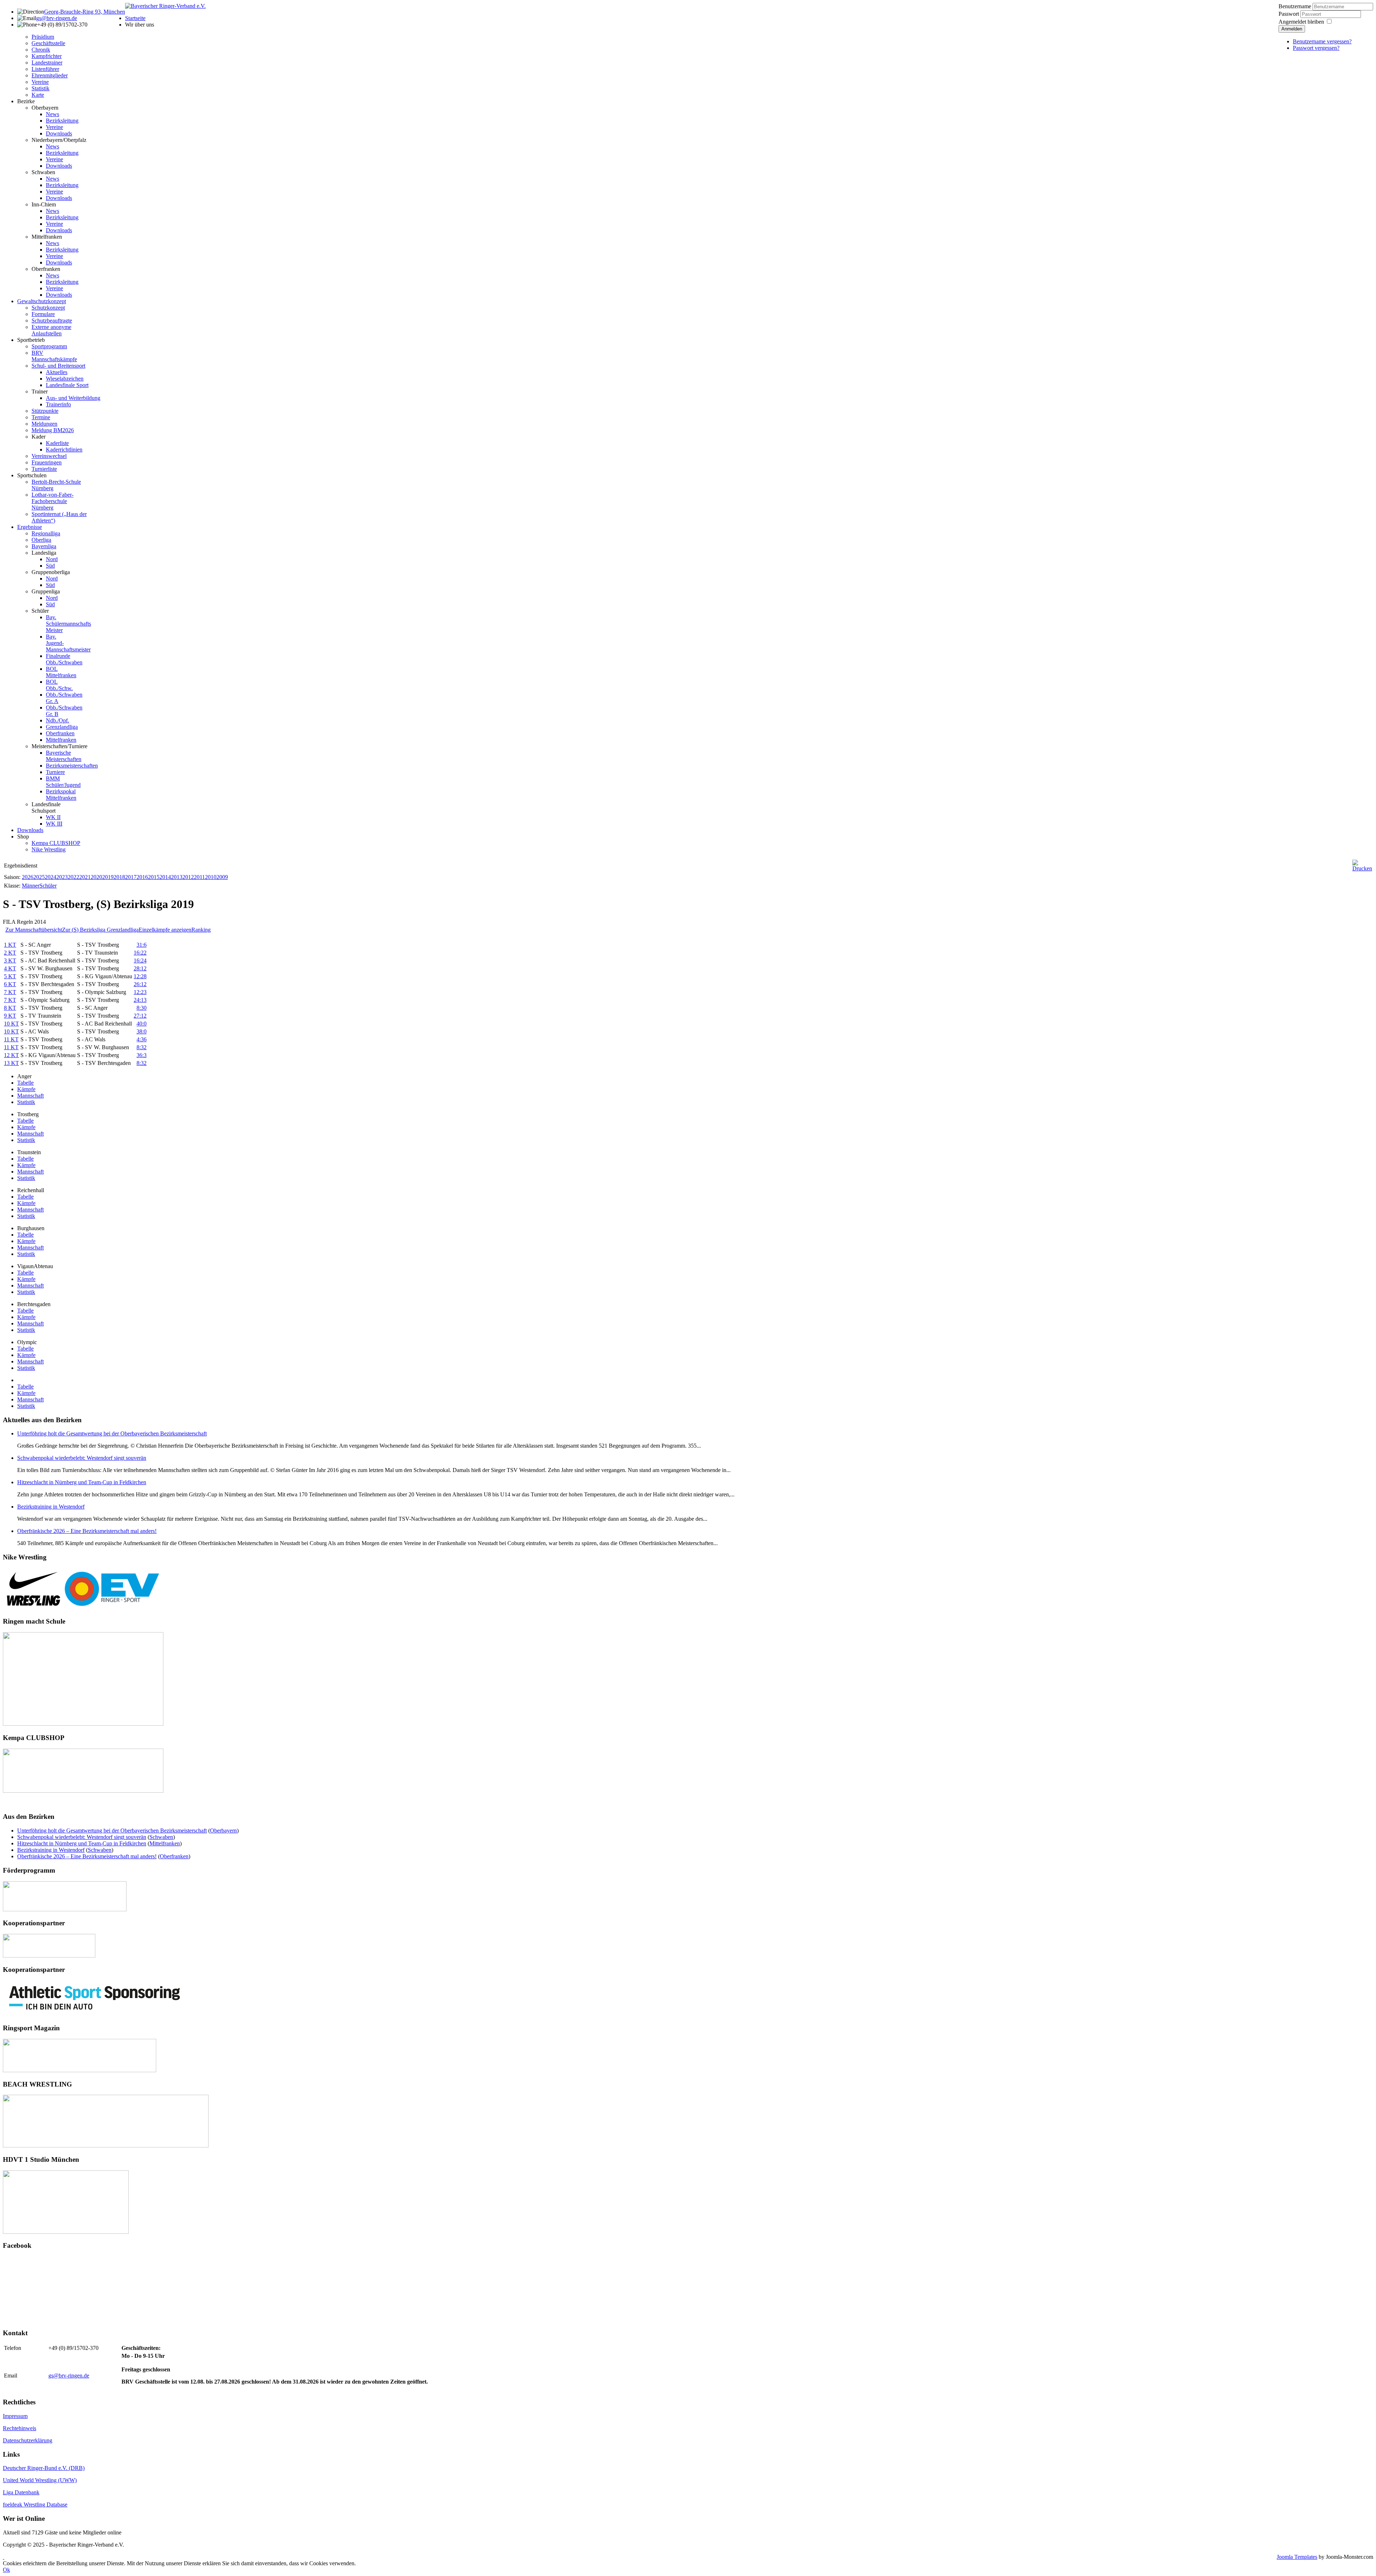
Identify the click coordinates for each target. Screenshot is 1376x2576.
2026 (28, 877)
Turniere (55, 772)
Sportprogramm (49, 346)
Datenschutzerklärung (28, 2440)
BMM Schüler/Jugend (63, 782)
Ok (6, 2570)
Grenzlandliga (62, 727)
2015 (154, 877)
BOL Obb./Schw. (59, 685)
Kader (39, 437)
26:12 (140, 984)
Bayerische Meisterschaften (64, 756)
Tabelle (25, 1083)
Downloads (59, 133)
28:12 (140, 968)
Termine (41, 417)
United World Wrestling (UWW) (40, 2480)
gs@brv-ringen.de (57, 18)
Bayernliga (44, 546)
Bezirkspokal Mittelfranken (61, 795)
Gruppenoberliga (51, 572)
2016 (142, 877)
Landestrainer (47, 63)
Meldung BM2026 (53, 430)
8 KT (10, 1008)
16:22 (140, 953)
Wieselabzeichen (65, 379)
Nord (52, 559)
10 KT (11, 1024)
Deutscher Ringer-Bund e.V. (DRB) (44, 2468)
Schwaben (43, 172)
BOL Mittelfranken (61, 672)
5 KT (10, 976)
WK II (53, 817)
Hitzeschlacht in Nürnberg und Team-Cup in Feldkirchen (82, 1482)
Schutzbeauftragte (52, 321)
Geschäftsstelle (48, 43)
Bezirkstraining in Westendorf (51, 1507)
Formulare (43, 314)
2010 (211, 877)
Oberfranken (46, 269)
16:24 (140, 960)
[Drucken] (1362, 868)
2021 (85, 877)
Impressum (15, 2416)
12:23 (140, 992)
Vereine (40, 82)
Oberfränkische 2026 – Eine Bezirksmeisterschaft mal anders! (87, 1531)
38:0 (142, 1031)
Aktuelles (57, 372)
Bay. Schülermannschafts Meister (68, 624)
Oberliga (41, 540)
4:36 (142, 1039)
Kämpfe (26, 1089)
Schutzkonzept (48, 308)
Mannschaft (30, 1096)
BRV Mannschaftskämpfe (54, 356)
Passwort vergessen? (1316, 48)
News (52, 114)
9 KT (10, 1016)
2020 (96, 877)
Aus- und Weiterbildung (73, 398)
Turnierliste (44, 469)
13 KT (11, 1063)
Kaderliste (57, 443)
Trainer (40, 391)
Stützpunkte (45, 411)
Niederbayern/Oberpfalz (59, 140)
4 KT (10, 968)
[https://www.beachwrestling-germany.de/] (106, 2145)
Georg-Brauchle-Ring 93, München (85, 12)
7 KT (10, 992)
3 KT (10, 960)
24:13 (140, 1000)
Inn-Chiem (44, 204)
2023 (62, 877)
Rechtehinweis (20, 2428)
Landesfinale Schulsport (46, 807)
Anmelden (1292, 29)
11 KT (11, 1039)
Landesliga (44, 553)
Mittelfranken (47, 237)
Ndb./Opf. (58, 720)
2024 (51, 877)
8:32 (142, 1047)
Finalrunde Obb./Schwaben (64, 659)
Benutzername (1295, 6)
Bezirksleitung (62, 121)
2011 (199, 877)
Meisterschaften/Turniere (59, 746)
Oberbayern (45, 108)
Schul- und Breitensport (58, 366)
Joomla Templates (1297, 2557)
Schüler (40, 611)
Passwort (1289, 14)
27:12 (140, 1016)
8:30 (142, 1008)
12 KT (11, 1055)
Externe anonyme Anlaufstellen (51, 330)
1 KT (10, 945)
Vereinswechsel (49, 456)
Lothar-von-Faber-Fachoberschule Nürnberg (52, 501)
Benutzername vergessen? (1322, 41)
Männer (31, 886)
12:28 (140, 976)
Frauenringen (47, 462)
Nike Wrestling (49, 849)
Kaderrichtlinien (64, 450)
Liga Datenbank (21, 2492)
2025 (39, 877)
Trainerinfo (58, 404)
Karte (38, 95)
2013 (177, 877)
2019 (108, 877)
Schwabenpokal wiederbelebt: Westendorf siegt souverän (82, 1458)
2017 (131, 877)
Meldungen (44, 424)
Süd (50, 566)
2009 (222, 877)
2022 (73, 877)
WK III (54, 824)
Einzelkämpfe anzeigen (165, 930)
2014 (165, 877)
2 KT (10, 953)
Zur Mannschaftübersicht (34, 930)
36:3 (142, 1055)
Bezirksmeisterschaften (72, 766)
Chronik (41, 50)
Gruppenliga (46, 591)
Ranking (201, 930)
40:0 (142, 1024)
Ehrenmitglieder (50, 75)
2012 (188, 877)
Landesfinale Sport (67, 385)
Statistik (40, 88)
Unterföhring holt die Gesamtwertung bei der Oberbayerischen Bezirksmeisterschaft (112, 1433)
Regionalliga (46, 533)
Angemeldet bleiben (1301, 22)
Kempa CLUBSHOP (56, 843)
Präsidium (43, 37)
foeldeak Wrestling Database (35, 2505)
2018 (119, 877)
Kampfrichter (47, 56)
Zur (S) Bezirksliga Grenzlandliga (100, 930)
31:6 (142, 945)
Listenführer (45, 69)
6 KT (10, 984)
